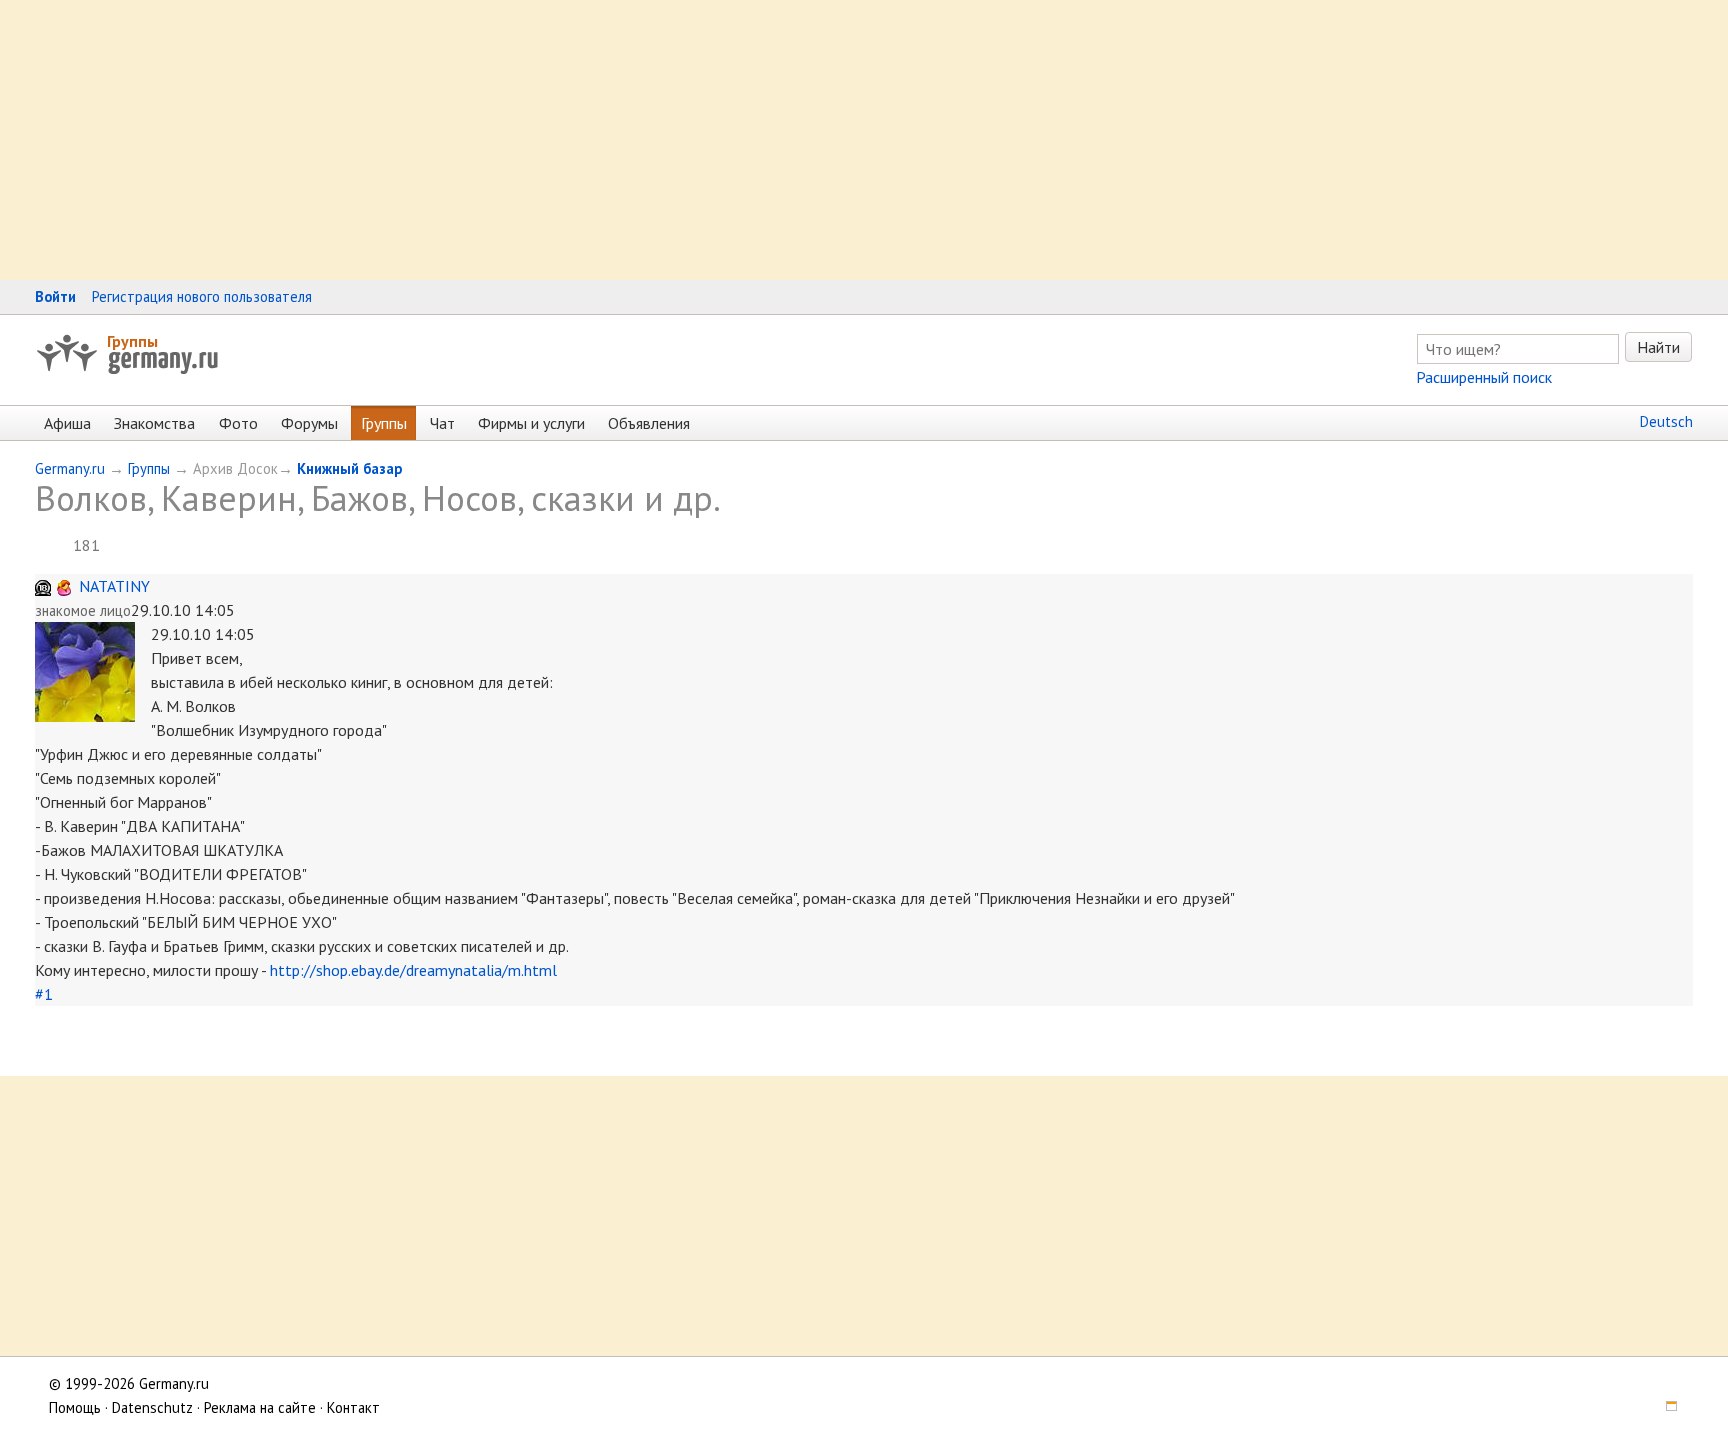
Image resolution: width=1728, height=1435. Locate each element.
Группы (132, 341)
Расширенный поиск (1484, 377)
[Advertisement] (600, 140)
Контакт (353, 1407)
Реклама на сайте (260, 1407)
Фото (238, 423)
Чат (442, 423)
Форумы (309, 423)
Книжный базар (349, 468)
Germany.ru (70, 468)
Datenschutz (152, 1407)
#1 (44, 994)
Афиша (67, 423)
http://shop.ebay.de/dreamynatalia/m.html (413, 970)
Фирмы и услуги (531, 423)
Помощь (75, 1407)
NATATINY (114, 586)
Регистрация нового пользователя (202, 296)
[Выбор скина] (1665, 1407)
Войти (55, 296)
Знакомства (154, 423)
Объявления (649, 423)
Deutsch (1666, 421)
